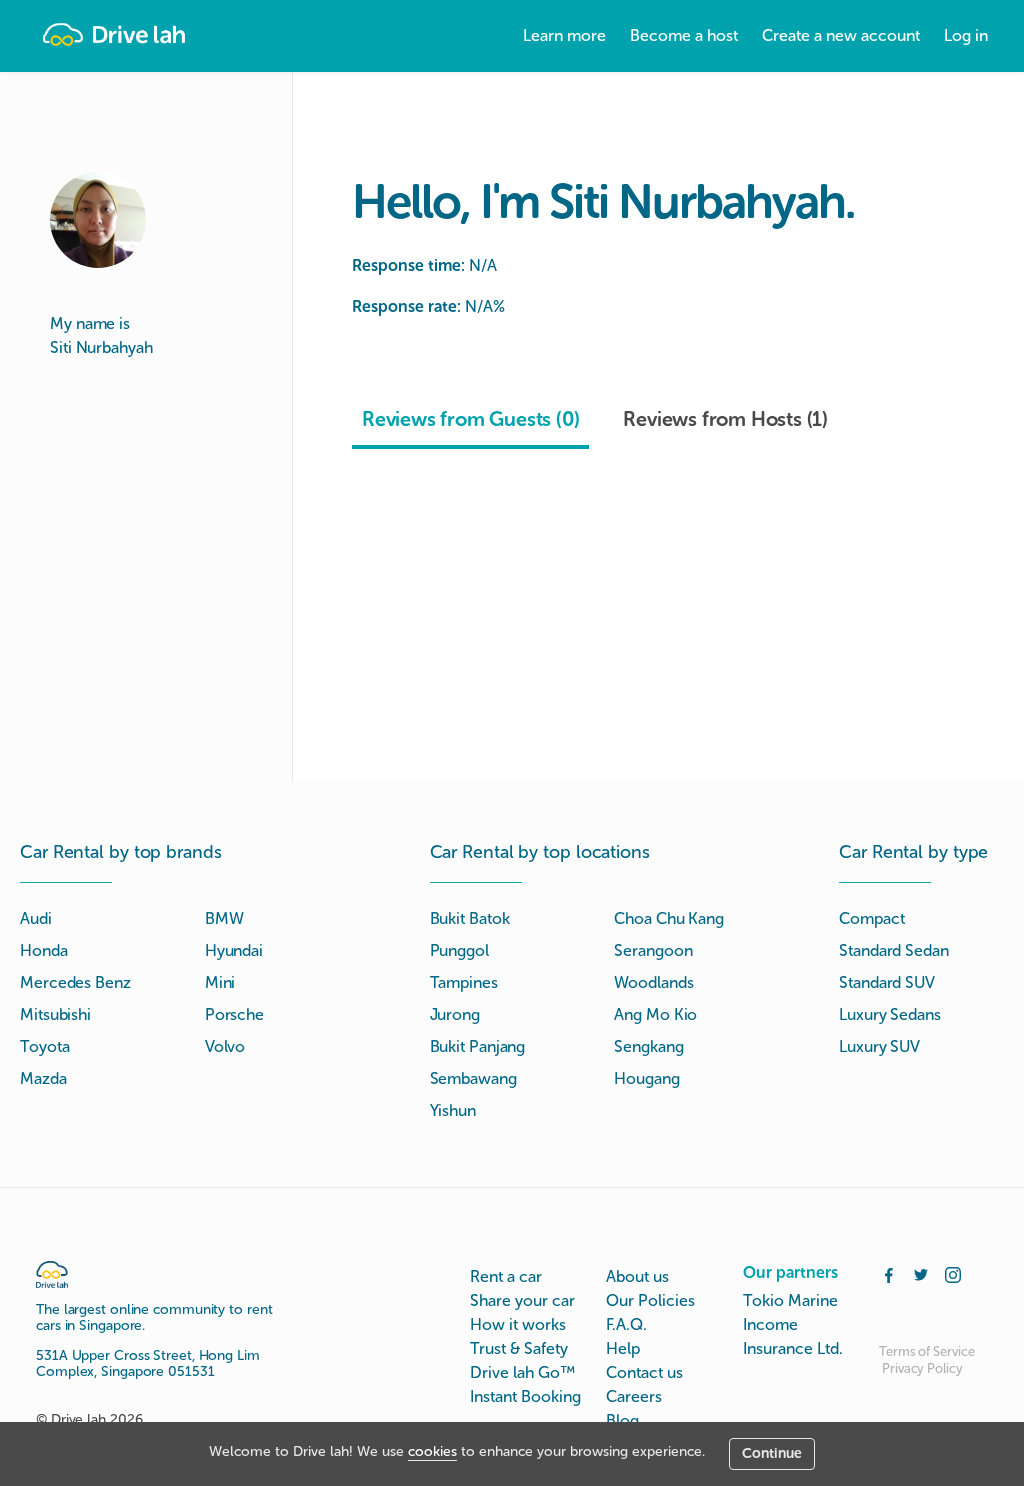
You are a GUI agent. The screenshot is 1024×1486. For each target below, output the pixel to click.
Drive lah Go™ (522, 1372)
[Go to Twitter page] (921, 1273)
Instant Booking (525, 1396)
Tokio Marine (790, 1300)
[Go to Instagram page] (953, 1273)
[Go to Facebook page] (889, 1273)
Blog (622, 1420)
